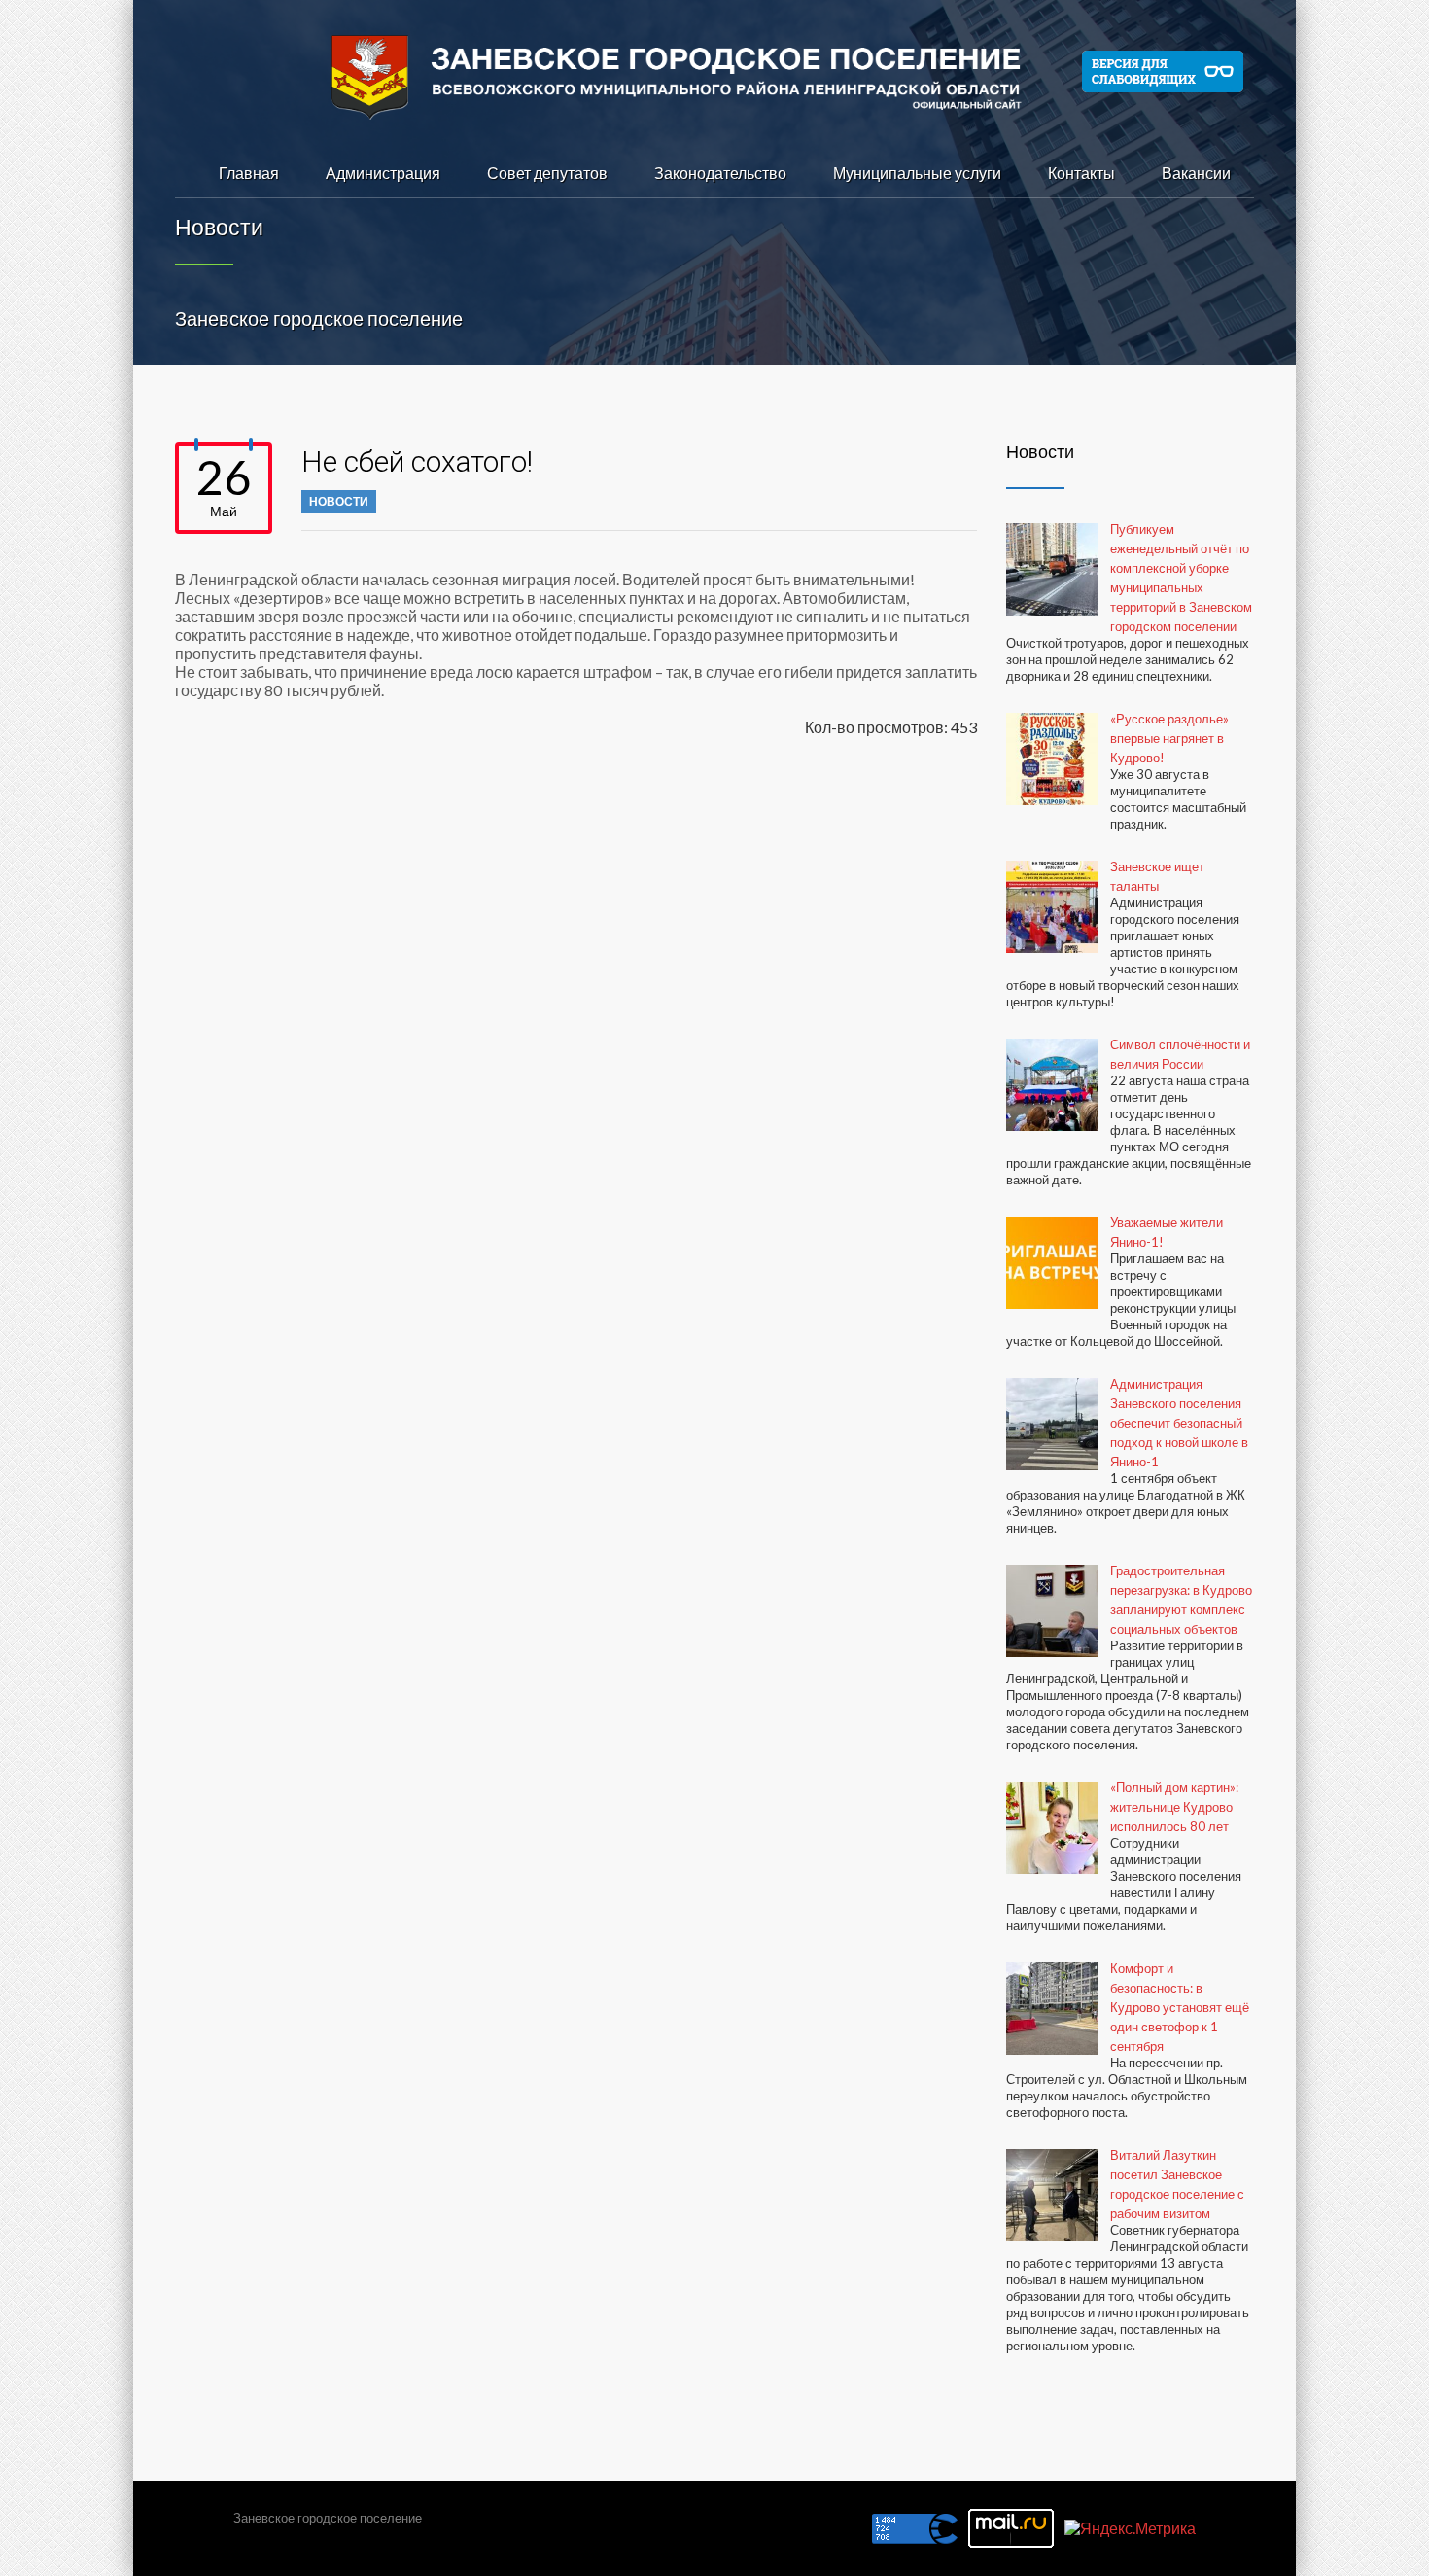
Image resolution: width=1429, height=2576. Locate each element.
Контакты (1081, 173)
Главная (249, 173)
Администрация (383, 173)
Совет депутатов (547, 173)
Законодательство (720, 173)
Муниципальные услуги (917, 173)
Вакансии (1196, 173)
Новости (339, 501)
